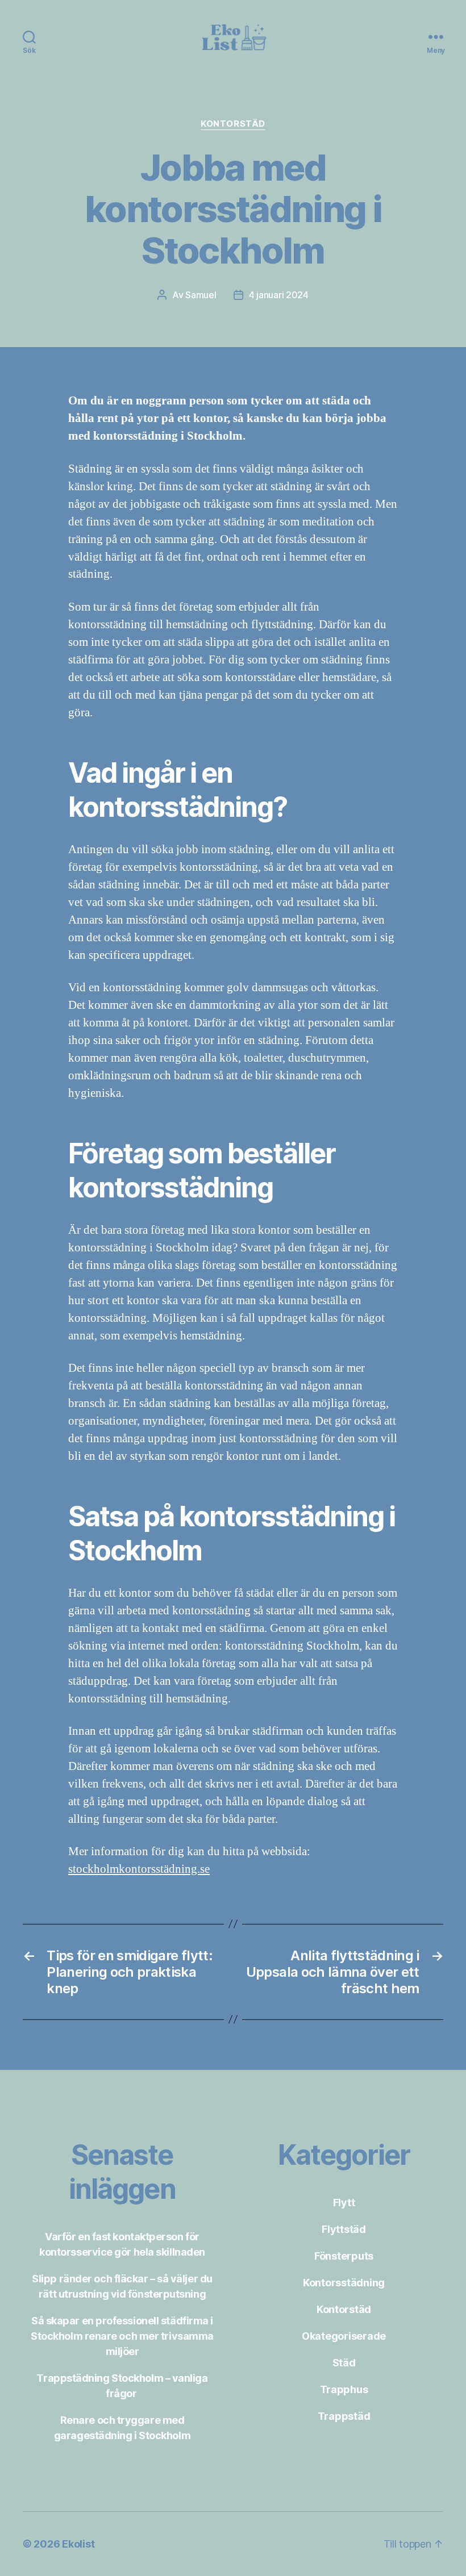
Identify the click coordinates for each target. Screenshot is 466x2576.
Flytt (344, 2203)
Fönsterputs (344, 2256)
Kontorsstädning (344, 2283)
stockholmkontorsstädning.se (139, 1869)
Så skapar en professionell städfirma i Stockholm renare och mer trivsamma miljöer (122, 2336)
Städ (344, 2363)
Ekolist (78, 2544)
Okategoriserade (344, 2336)
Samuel (201, 295)
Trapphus (344, 2389)
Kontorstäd (233, 124)
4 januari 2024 (279, 295)
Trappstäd (344, 2416)
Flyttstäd (344, 2229)
